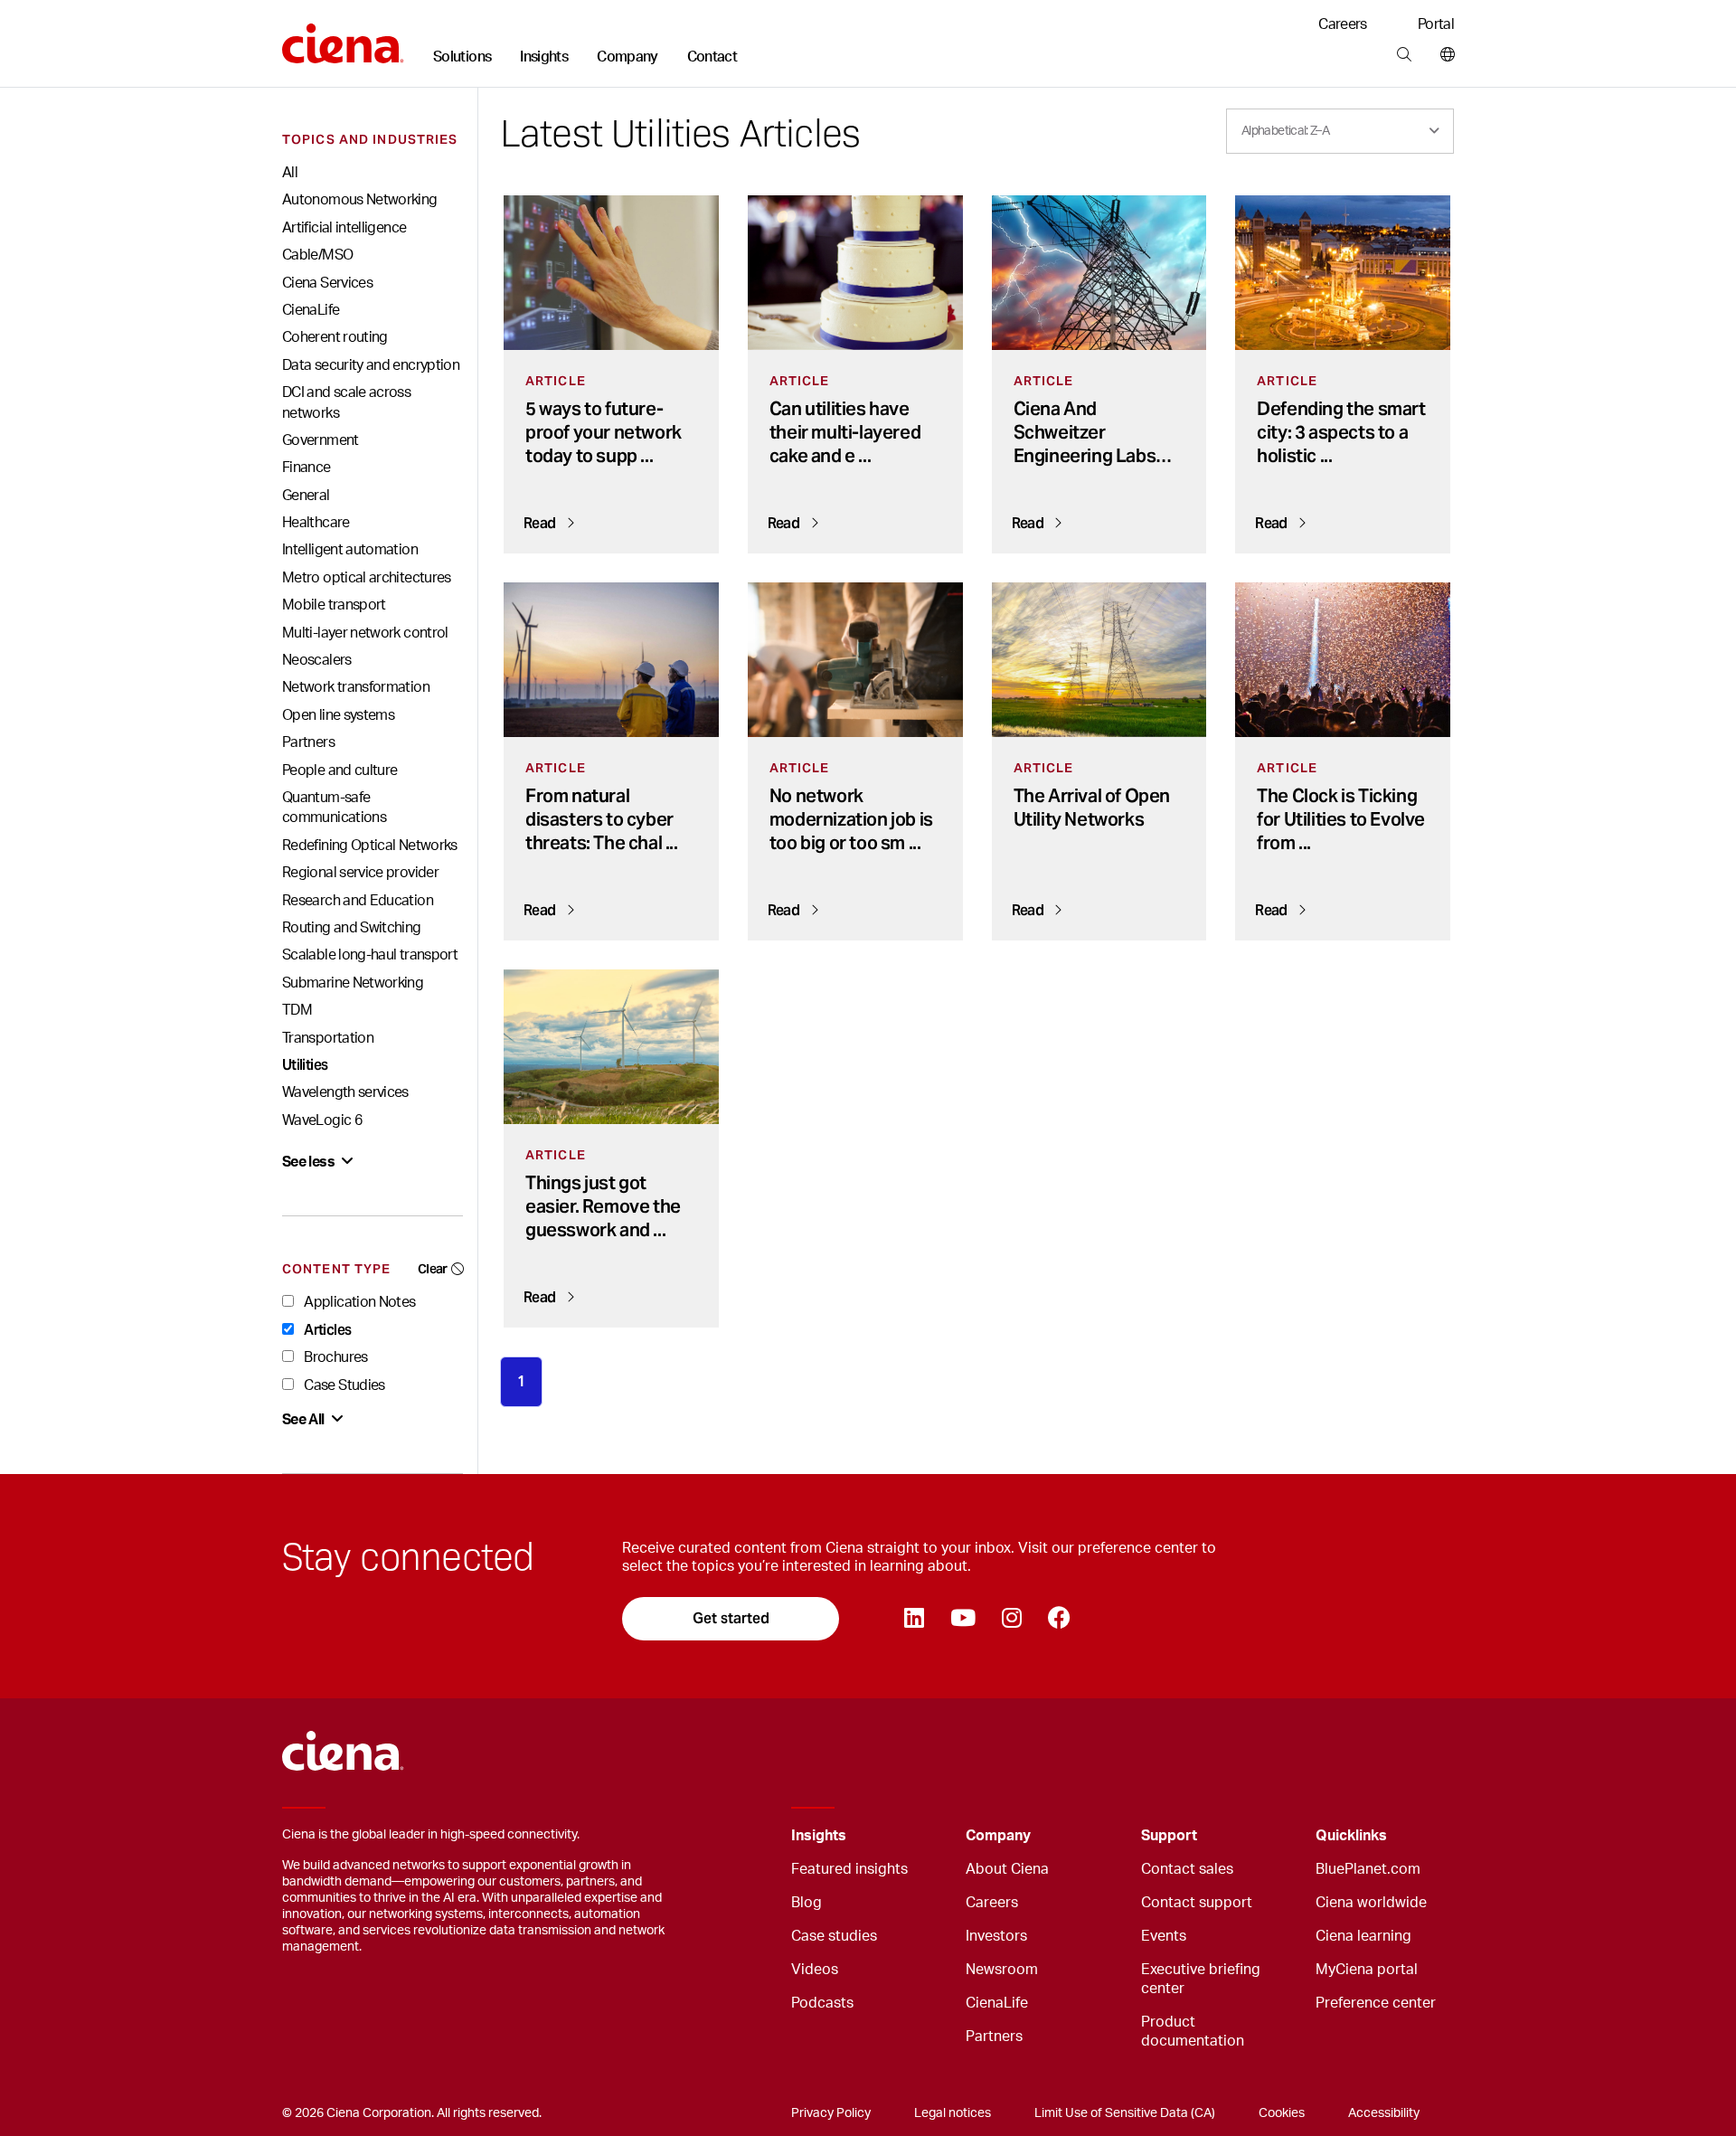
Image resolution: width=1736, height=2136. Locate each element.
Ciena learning (1363, 1936)
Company (627, 57)
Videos (815, 1970)
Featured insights (849, 1869)
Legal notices (953, 2113)
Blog (807, 1903)
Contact (712, 57)
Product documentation (1193, 2032)
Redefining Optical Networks (370, 846)
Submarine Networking (353, 983)
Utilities (305, 1065)
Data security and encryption (371, 365)
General (306, 496)
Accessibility (1384, 2113)
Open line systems (338, 715)
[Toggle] (924, 1836)
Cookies (1282, 2113)
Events (1164, 1936)
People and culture (340, 770)
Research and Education (358, 901)
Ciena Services (327, 283)
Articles (326, 1330)
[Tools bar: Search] (1404, 55)
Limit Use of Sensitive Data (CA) (1125, 2113)
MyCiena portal (1367, 1970)
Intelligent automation (350, 550)
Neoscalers (317, 660)
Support (1169, 1836)
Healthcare (316, 523)
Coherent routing (335, 337)
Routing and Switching (352, 928)
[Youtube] (962, 1619)
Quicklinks (1351, 1836)
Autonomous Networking (360, 200)
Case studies (834, 1936)
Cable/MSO (317, 255)
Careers (1343, 24)
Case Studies (343, 1385)
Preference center (1376, 2003)
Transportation (328, 1038)
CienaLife (311, 310)
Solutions (462, 57)
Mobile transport (334, 605)
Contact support (1197, 1903)
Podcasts (822, 2003)
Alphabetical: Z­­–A (1285, 131)
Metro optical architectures (367, 578)
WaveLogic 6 (322, 1120)
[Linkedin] (914, 1619)
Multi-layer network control (365, 633)
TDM (297, 1010)
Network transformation (356, 687)
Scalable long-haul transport (370, 955)
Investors (996, 1936)
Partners (308, 742)
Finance (307, 468)
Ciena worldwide (1371, 1903)
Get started (731, 1618)
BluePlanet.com (1368, 1869)
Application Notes (358, 1302)
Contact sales (1187, 1869)
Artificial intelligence (344, 228)
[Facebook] (1059, 1619)
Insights (544, 57)
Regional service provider (360, 873)
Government (321, 440)
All (290, 173)
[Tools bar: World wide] (1444, 55)
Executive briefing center (1201, 1979)
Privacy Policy (831, 2113)
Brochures (335, 1357)
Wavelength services (345, 1092)
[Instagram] (1011, 1619)
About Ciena (1007, 1869)
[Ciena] (343, 37)
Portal (1436, 24)
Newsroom (1002, 1970)
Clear (433, 1269)
